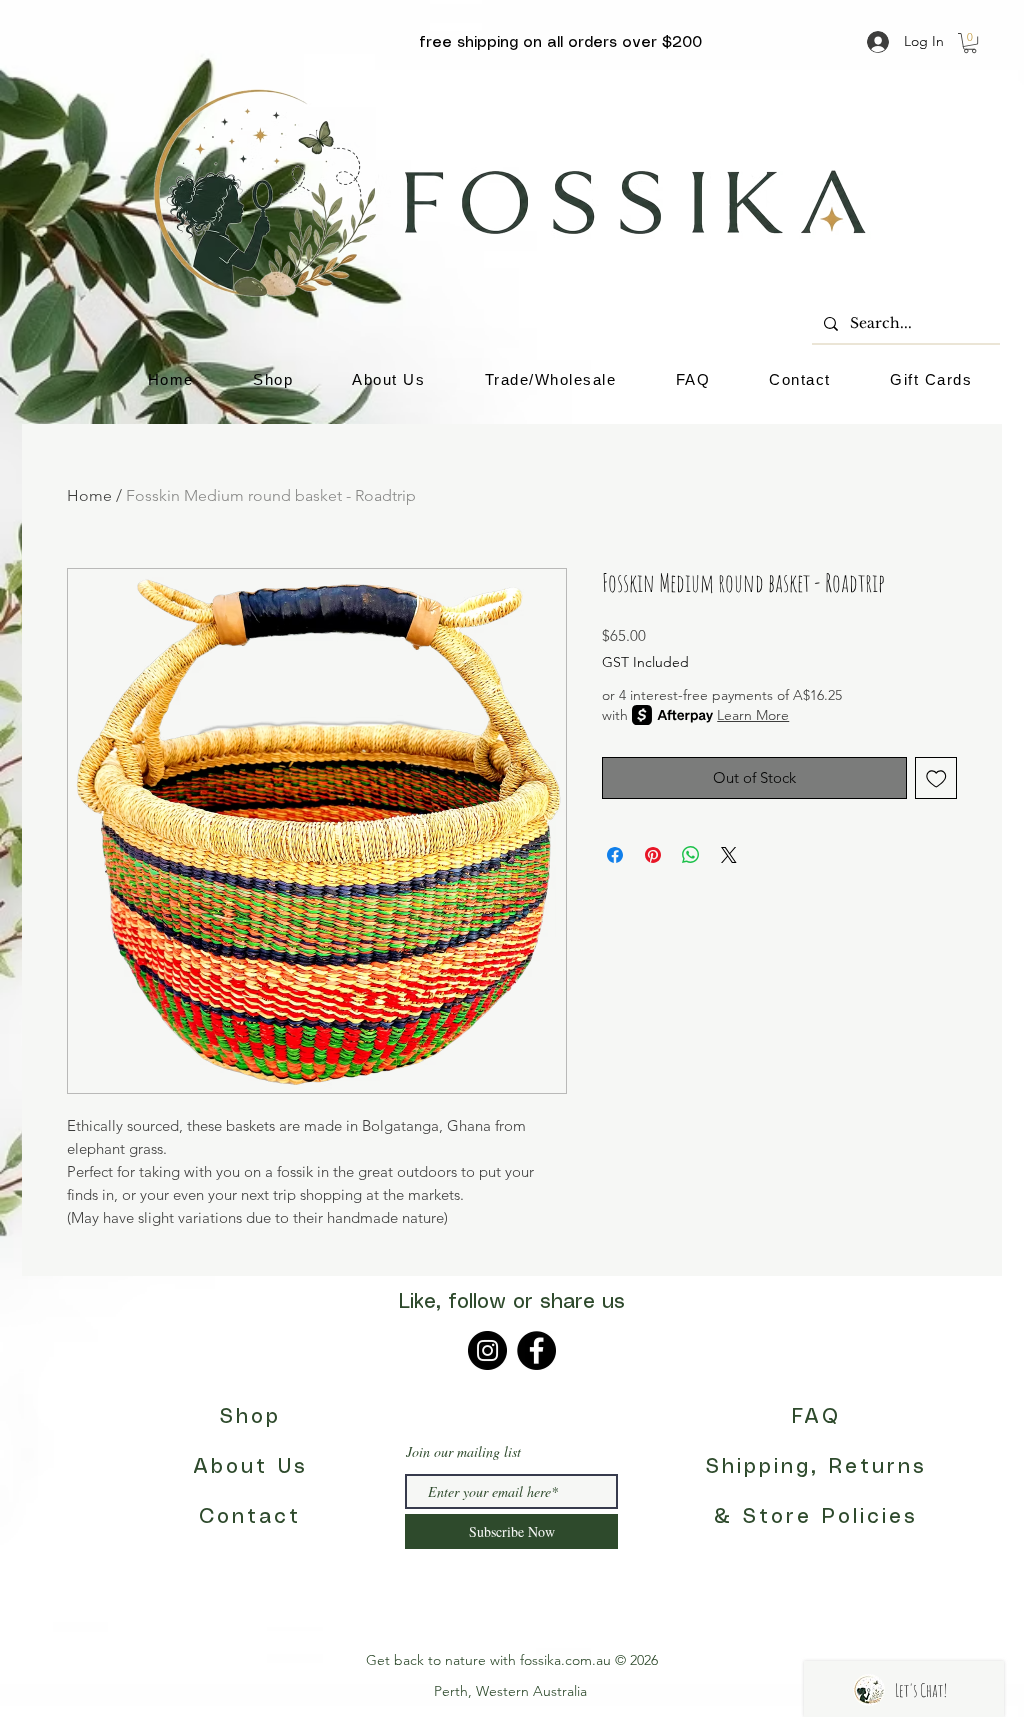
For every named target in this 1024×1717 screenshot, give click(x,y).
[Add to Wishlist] (936, 778)
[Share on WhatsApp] (691, 855)
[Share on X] (729, 855)
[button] (970, 43)
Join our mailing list (463, 1452)
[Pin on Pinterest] (653, 855)
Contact (250, 1517)
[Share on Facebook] (615, 855)
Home (89, 495)
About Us (250, 1467)
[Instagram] (487, 1350)
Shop (250, 1417)
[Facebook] (536, 1350)
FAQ (816, 1417)
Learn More (753, 715)
